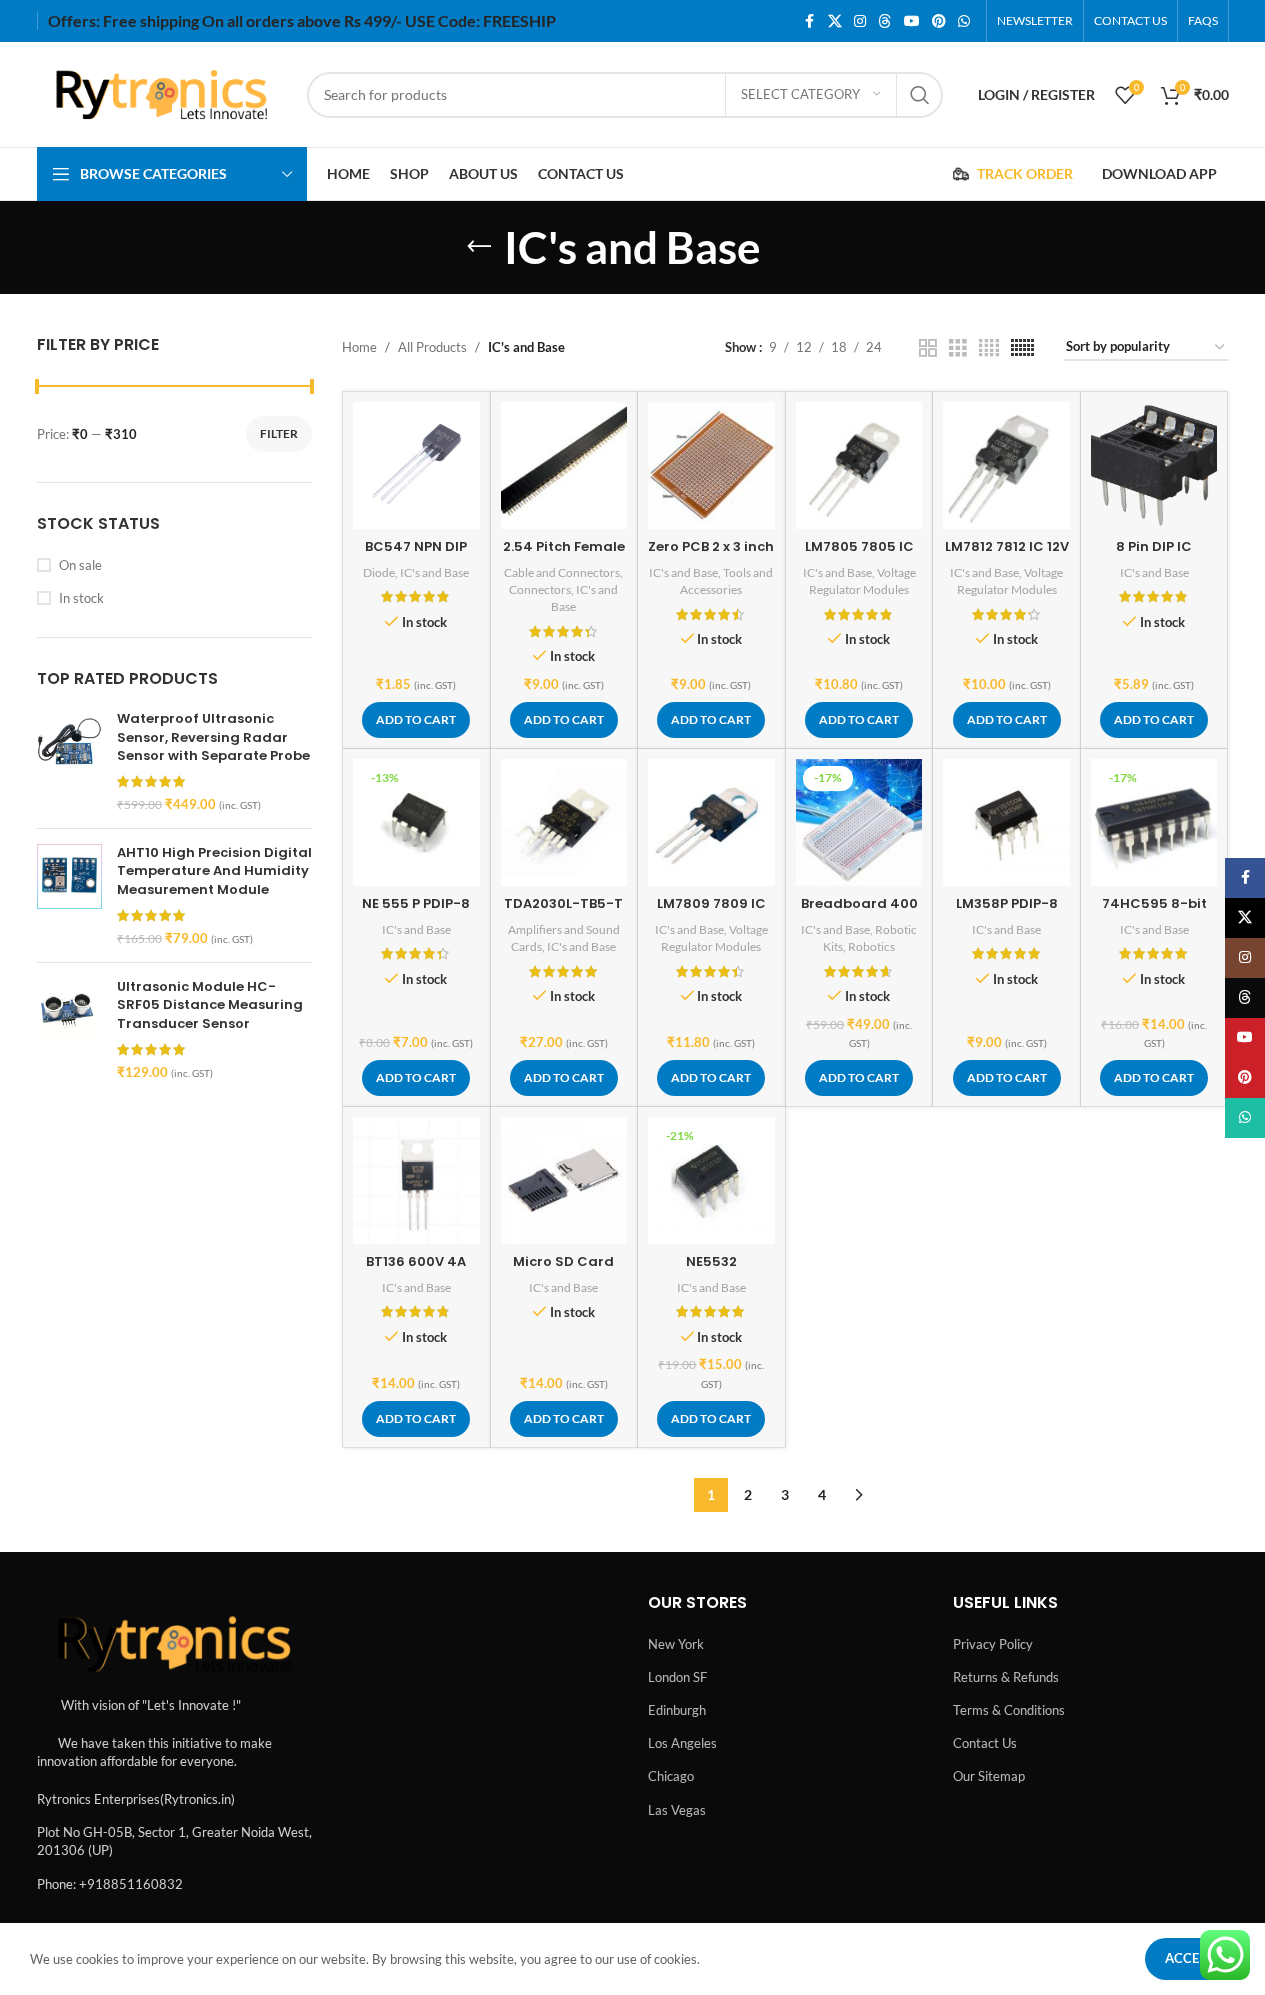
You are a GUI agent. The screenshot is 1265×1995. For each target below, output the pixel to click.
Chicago (671, 1776)
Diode (379, 572)
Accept (1190, 1958)
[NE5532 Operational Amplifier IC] (711, 1180)
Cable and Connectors (562, 572)
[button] (416, 720)
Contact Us (985, 1743)
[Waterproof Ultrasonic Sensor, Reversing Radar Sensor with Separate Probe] (69, 761)
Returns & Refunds (1006, 1677)
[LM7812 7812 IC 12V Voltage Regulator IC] (1006, 465)
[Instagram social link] (860, 21)
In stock (81, 598)
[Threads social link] (885, 21)
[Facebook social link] (810, 21)
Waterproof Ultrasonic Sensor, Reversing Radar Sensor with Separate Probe (213, 737)
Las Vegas (677, 1810)
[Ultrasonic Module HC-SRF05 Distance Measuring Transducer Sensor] (69, 1029)
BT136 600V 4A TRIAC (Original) (416, 1270)
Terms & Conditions (1009, 1710)
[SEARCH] (920, 95)
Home (359, 347)
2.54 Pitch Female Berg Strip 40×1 (564, 555)
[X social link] (835, 21)
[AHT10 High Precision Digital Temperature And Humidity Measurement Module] (69, 895)
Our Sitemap (989, 1776)
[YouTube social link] (912, 21)
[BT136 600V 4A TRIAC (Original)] (416, 1180)
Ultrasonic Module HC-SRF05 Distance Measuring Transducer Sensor (210, 1005)
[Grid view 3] (958, 348)
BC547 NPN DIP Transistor (416, 555)
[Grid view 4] (989, 348)
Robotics (871, 946)
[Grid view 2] (928, 348)
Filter (279, 433)
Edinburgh (677, 1710)
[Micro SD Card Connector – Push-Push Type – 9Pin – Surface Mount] (564, 1180)
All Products (432, 347)
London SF (677, 1677)
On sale (80, 565)
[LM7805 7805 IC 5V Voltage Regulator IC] (859, 465)
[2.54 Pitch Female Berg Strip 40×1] (564, 465)
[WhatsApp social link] (964, 21)
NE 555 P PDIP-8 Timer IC (416, 912)
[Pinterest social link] (939, 21)
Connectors (540, 589)
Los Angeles (682, 1743)
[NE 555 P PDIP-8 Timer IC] (416, 822)
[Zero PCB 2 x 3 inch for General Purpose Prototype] (711, 465)
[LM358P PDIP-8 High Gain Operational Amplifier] (1006, 822)
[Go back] (479, 247)
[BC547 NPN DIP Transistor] (416, 465)
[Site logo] (162, 93)
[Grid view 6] (1022, 348)
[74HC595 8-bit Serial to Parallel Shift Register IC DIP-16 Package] (1154, 822)
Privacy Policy (993, 1644)
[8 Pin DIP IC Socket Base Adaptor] (1154, 465)
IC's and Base (434, 572)
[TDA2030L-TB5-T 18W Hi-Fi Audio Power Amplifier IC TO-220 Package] (564, 822)
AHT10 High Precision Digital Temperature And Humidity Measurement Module (214, 871)
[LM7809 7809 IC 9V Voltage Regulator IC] (711, 822)
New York (676, 1644)
